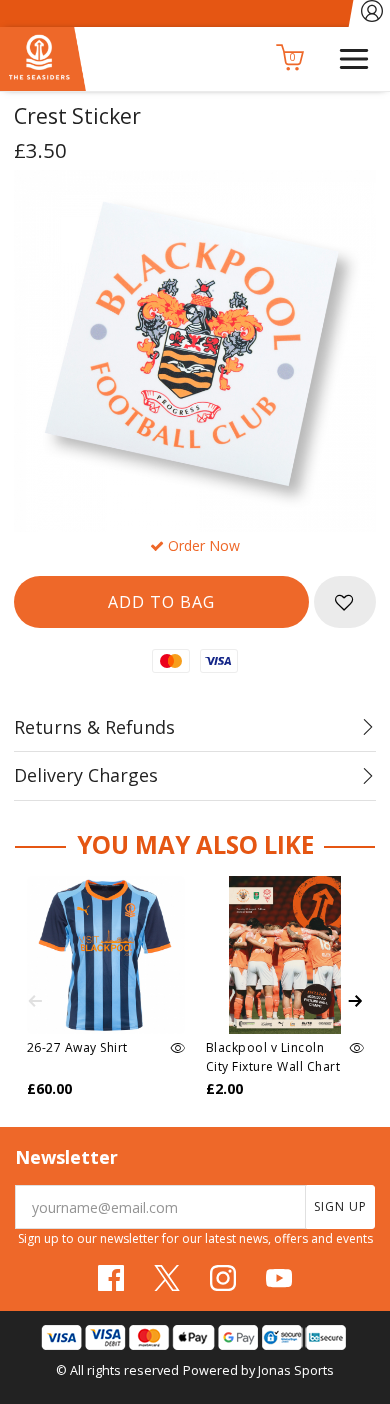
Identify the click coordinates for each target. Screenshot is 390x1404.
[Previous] (35, 1001)
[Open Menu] (354, 57)
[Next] (355, 1001)
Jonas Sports (296, 1370)
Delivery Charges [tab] (86, 775)
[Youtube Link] (279, 1278)
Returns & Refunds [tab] (94, 727)
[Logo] (43, 57)
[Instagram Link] (223, 1278)
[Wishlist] (345, 602)
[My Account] (372, 13)
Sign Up (340, 1206)
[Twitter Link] (167, 1278)
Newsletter (66, 1157)
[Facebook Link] (111, 1278)
